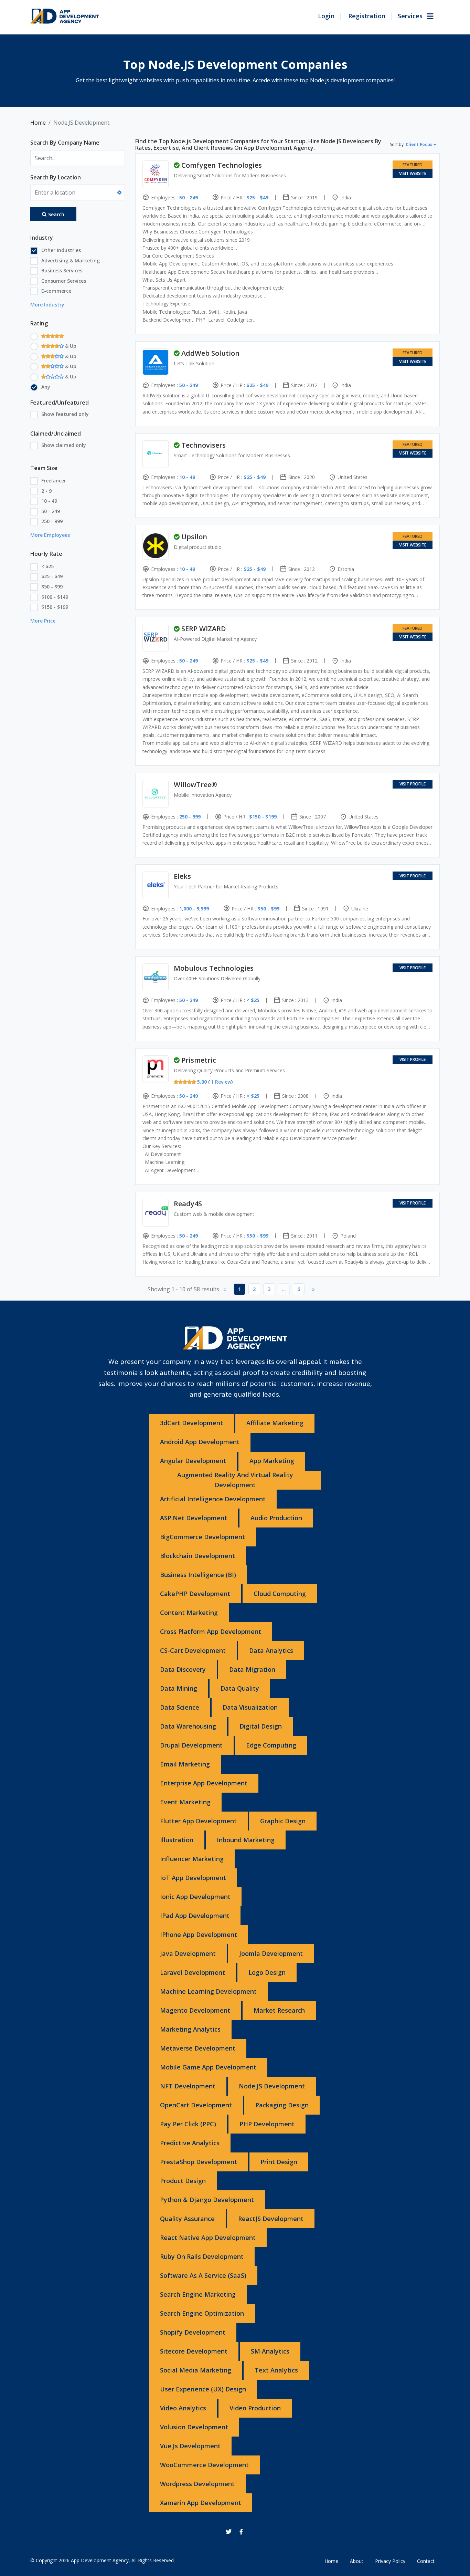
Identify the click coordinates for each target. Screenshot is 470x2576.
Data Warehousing (188, 1726)
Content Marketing (189, 1613)
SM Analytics (270, 2351)
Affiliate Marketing (275, 1423)
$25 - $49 (52, 576)
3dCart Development (191, 1423)
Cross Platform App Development (211, 1631)
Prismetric (199, 1060)
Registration (367, 16)
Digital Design (261, 1726)
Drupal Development (191, 1745)
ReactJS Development (271, 2219)
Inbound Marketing (246, 1840)
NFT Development (188, 2086)
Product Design (183, 2181)
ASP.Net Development (194, 1518)
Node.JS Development (272, 2086)
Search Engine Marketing (198, 2294)
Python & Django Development (207, 2200)
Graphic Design (283, 1821)
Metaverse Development (198, 2048)
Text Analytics (276, 2370)
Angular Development (193, 1461)
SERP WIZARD (204, 629)
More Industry (47, 305)
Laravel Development (193, 1972)
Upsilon (194, 537)
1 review (221, 1082)
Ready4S (188, 1204)
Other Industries (61, 250)
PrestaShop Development (199, 2162)
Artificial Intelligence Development (213, 1499)
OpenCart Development (196, 2105)
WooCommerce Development (204, 2465)
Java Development (188, 1953)
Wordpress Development (197, 2484)
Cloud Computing (280, 1594)
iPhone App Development (199, 1934)
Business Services (62, 270)
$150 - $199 (55, 607)
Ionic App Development (195, 1897)
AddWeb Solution (210, 353)
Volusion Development (194, 2427)
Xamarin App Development (201, 2503)
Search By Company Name (65, 143)
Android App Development (200, 1442)
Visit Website (413, 173)
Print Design (279, 2162)
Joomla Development (271, 1953)
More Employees (50, 535)
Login (326, 16)
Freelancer (54, 481)
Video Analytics (183, 2408)
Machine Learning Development (208, 1991)
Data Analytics (271, 1650)
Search (56, 214)
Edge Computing (271, 1745)
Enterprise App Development (204, 1783)
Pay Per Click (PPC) (188, 2124)
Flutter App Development (198, 1821)
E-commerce (56, 291)
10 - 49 (49, 501)
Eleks (182, 876)
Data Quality (240, 1688)
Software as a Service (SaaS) (203, 2275)
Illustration (177, 1840)
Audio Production (276, 1518)
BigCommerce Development (202, 1537)
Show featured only (65, 414)
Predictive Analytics (190, 2143)
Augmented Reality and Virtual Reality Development (235, 1480)
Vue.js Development (190, 2446)
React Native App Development (208, 2238)
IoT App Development (193, 1878)
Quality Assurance (187, 2219)
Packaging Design (282, 2105)
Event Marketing (185, 1802)
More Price (43, 621)
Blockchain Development (197, 1556)
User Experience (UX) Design (203, 2389)
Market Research (279, 2010)
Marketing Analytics (190, 2029)
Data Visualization (250, 1707)
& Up (70, 346)
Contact (426, 2561)
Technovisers (204, 445)
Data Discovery (183, 1669)
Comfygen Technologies (222, 165)
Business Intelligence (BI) (198, 1575)
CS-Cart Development (193, 1650)
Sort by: (411, 144)
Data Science (180, 1707)
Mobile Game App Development (208, 2067)
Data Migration (252, 1669)
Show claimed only (64, 445)
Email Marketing (185, 1764)
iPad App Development (195, 1916)
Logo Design (267, 1972)
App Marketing (272, 1461)
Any (46, 387)
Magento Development (195, 2010)
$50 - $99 (52, 587)
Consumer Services (64, 281)
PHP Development (267, 2124)
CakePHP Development (195, 1594)
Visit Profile (413, 784)
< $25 (47, 566)
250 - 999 (52, 521)
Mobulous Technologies (214, 968)
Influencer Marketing (192, 1859)
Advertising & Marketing (71, 260)
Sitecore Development (194, 2351)
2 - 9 (46, 491)
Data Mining (179, 1688)
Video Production (255, 2408)
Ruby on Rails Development (202, 2256)
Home (38, 123)
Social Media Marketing (196, 2370)
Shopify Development (193, 2332)
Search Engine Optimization (202, 2313)
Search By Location (56, 177)
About (357, 2561)
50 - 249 (51, 511)
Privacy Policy (390, 2561)
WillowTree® (195, 785)
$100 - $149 (55, 597)
